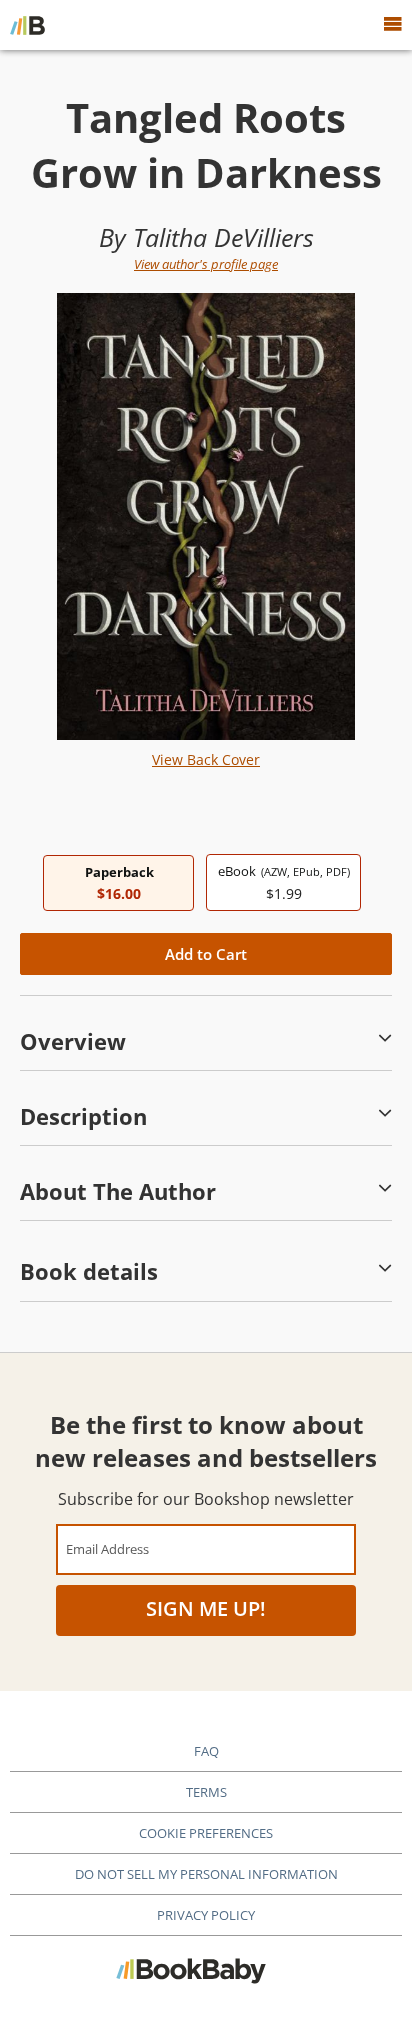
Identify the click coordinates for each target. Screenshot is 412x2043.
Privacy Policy (206, 1915)
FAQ (206, 1751)
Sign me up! (206, 1608)
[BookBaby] (27, 25)
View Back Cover (206, 759)
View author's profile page (206, 264)
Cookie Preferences (206, 1833)
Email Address (107, 1548)
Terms (206, 1792)
